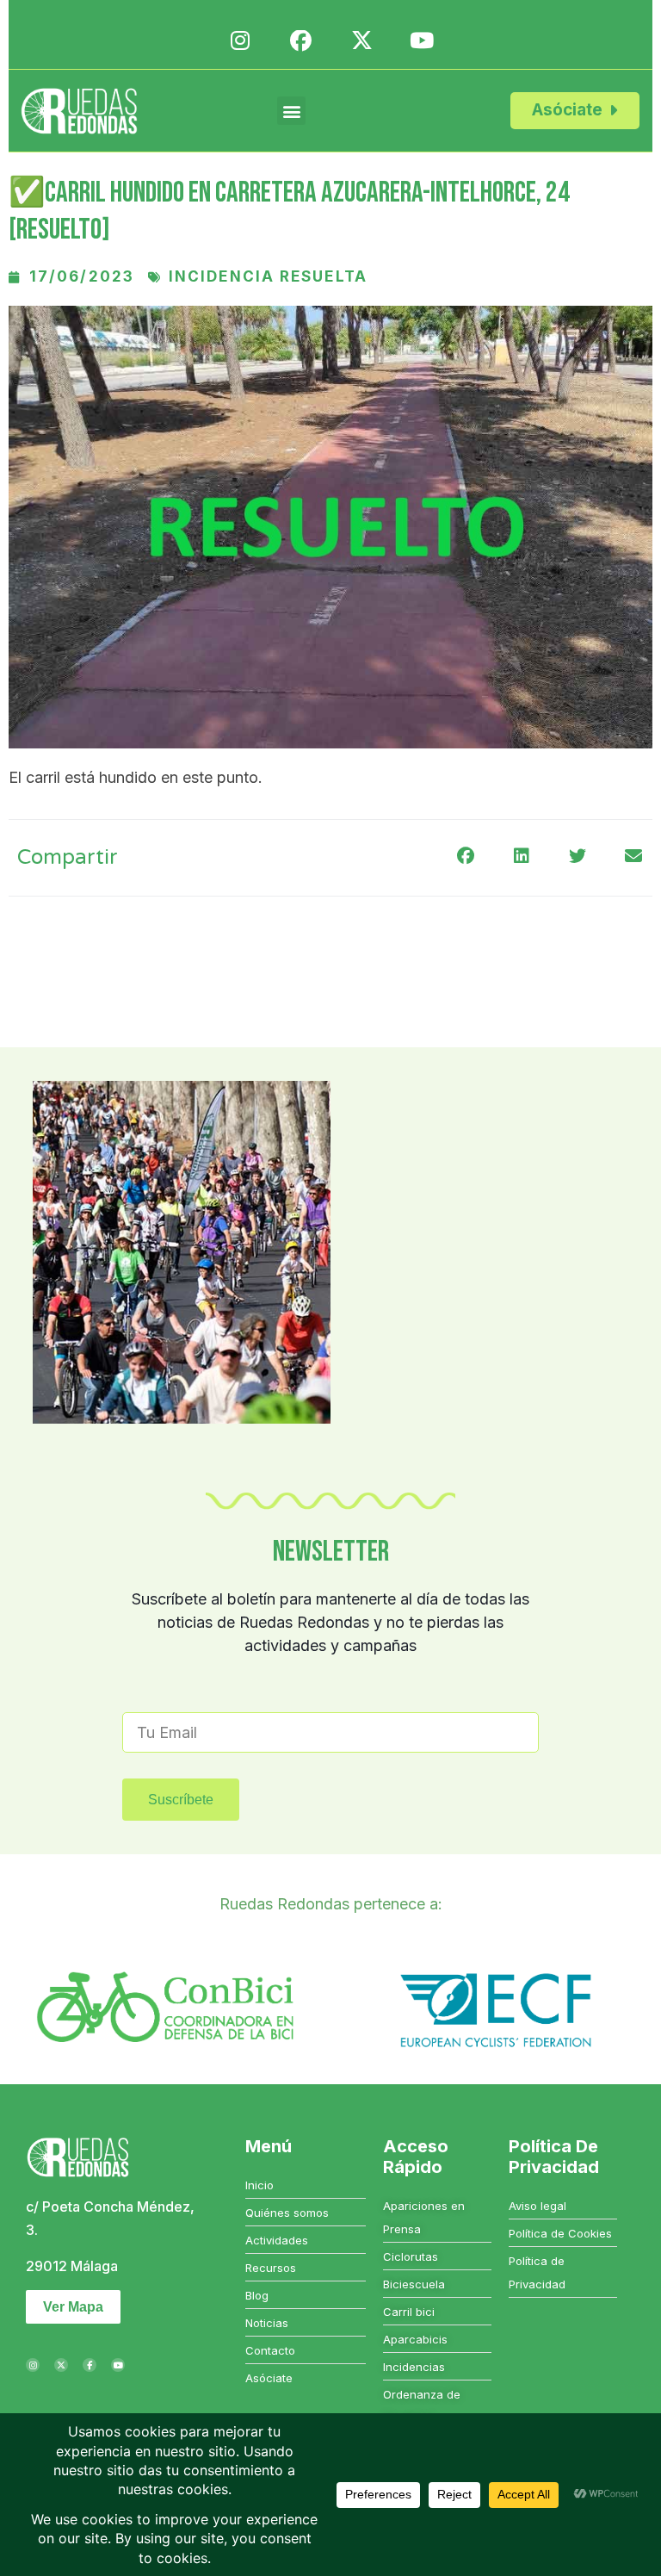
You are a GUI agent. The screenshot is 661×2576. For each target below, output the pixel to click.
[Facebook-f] (90, 2365)
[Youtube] (118, 2365)
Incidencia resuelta (268, 276)
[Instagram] (33, 2365)
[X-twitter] (61, 2365)
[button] (291, 111)
